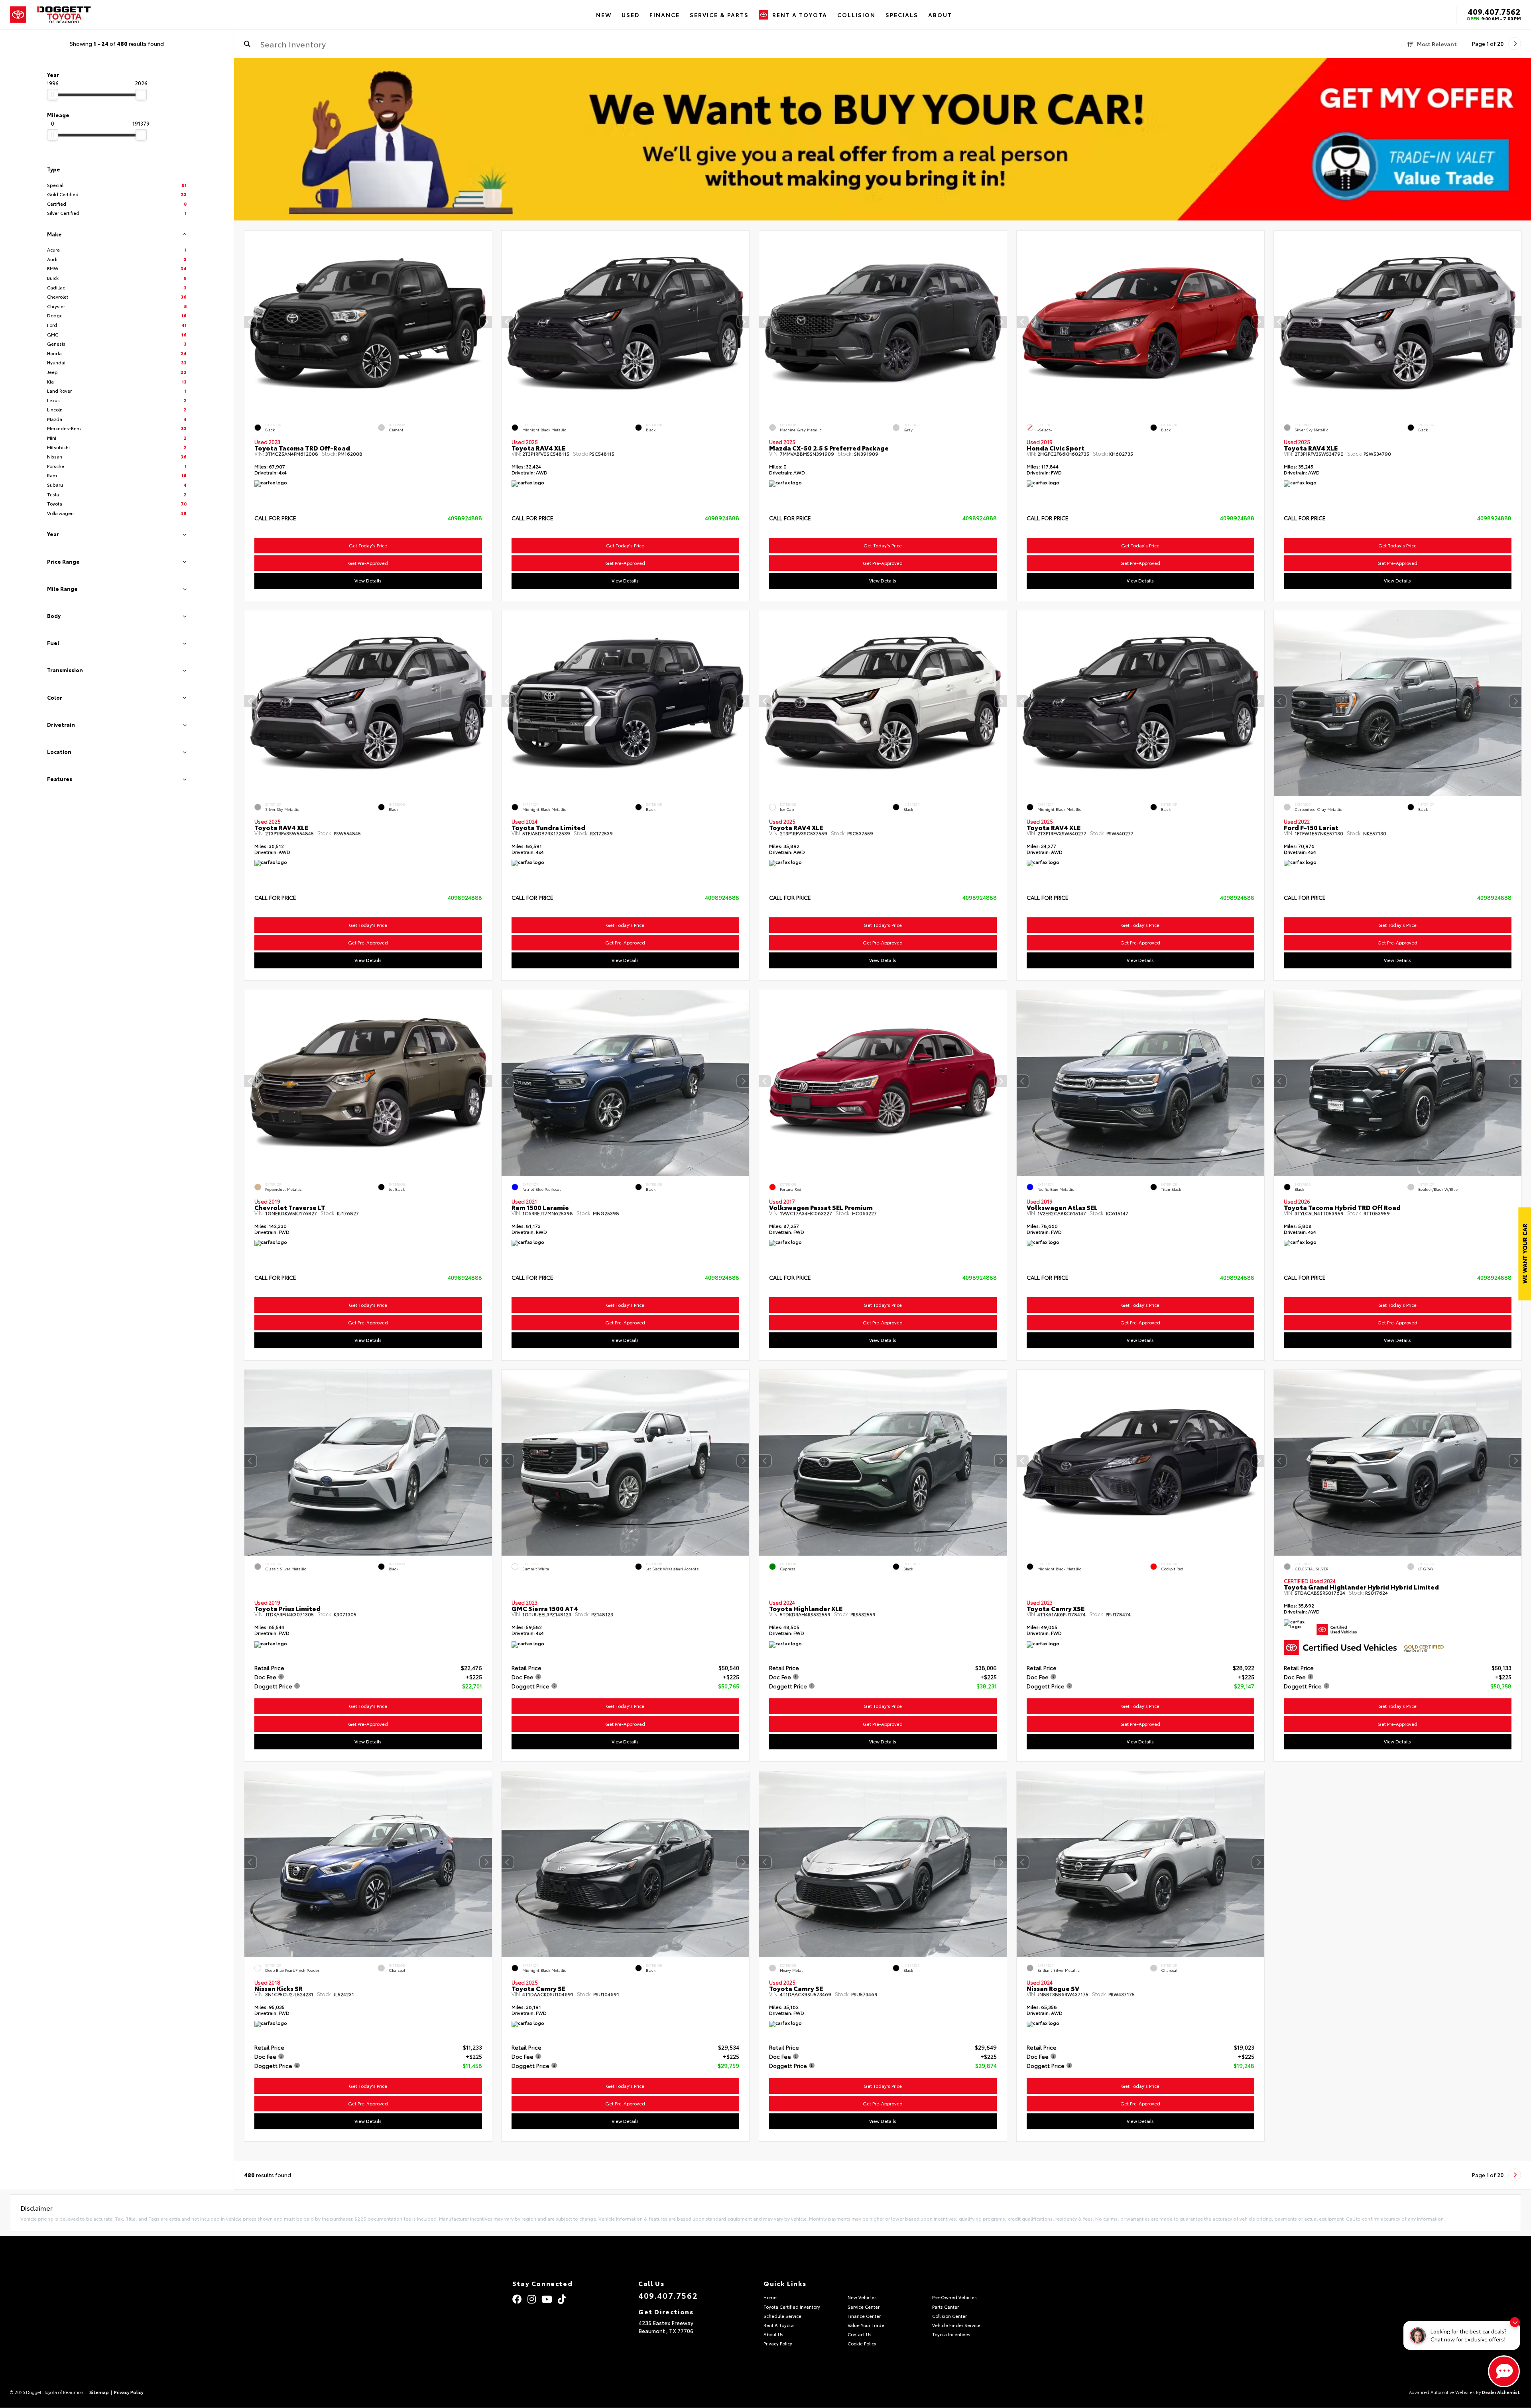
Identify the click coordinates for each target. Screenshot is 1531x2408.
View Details (368, 580)
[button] (486, 322)
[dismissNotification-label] (1515, 2322)
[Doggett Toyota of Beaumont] (64, 15)
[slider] (53, 94)
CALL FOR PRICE (275, 518)
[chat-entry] (1504, 2371)
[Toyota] (18, 15)
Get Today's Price (368, 545)
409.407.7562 (1494, 11)
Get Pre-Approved (368, 563)
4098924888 (464, 518)
